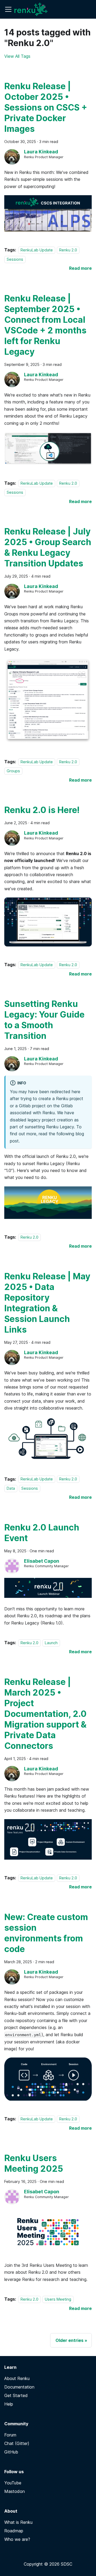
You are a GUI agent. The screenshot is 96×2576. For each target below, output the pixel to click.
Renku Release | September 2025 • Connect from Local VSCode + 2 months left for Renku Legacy (45, 325)
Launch (51, 1643)
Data (11, 1488)
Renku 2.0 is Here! (42, 810)
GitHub (11, 2452)
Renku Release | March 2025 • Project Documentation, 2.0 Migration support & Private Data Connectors (45, 1714)
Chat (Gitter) (17, 2443)
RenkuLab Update (37, 250)
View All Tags (17, 56)
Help (9, 2404)
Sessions (15, 259)
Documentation (19, 2387)
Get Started (16, 2395)
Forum (10, 2435)
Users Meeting (58, 2299)
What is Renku (18, 2522)
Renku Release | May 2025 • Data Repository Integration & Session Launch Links (47, 1303)
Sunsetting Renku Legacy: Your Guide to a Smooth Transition (44, 1020)
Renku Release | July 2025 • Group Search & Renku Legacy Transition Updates (48, 547)
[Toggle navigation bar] (8, 9)
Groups (13, 771)
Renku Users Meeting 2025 (34, 2163)
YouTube (13, 2483)
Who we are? (17, 2539)
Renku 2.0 (68, 250)
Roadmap (14, 2531)
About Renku (17, 2378)
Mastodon (15, 2491)
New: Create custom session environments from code (46, 1933)
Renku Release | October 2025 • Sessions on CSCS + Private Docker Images (46, 107)
